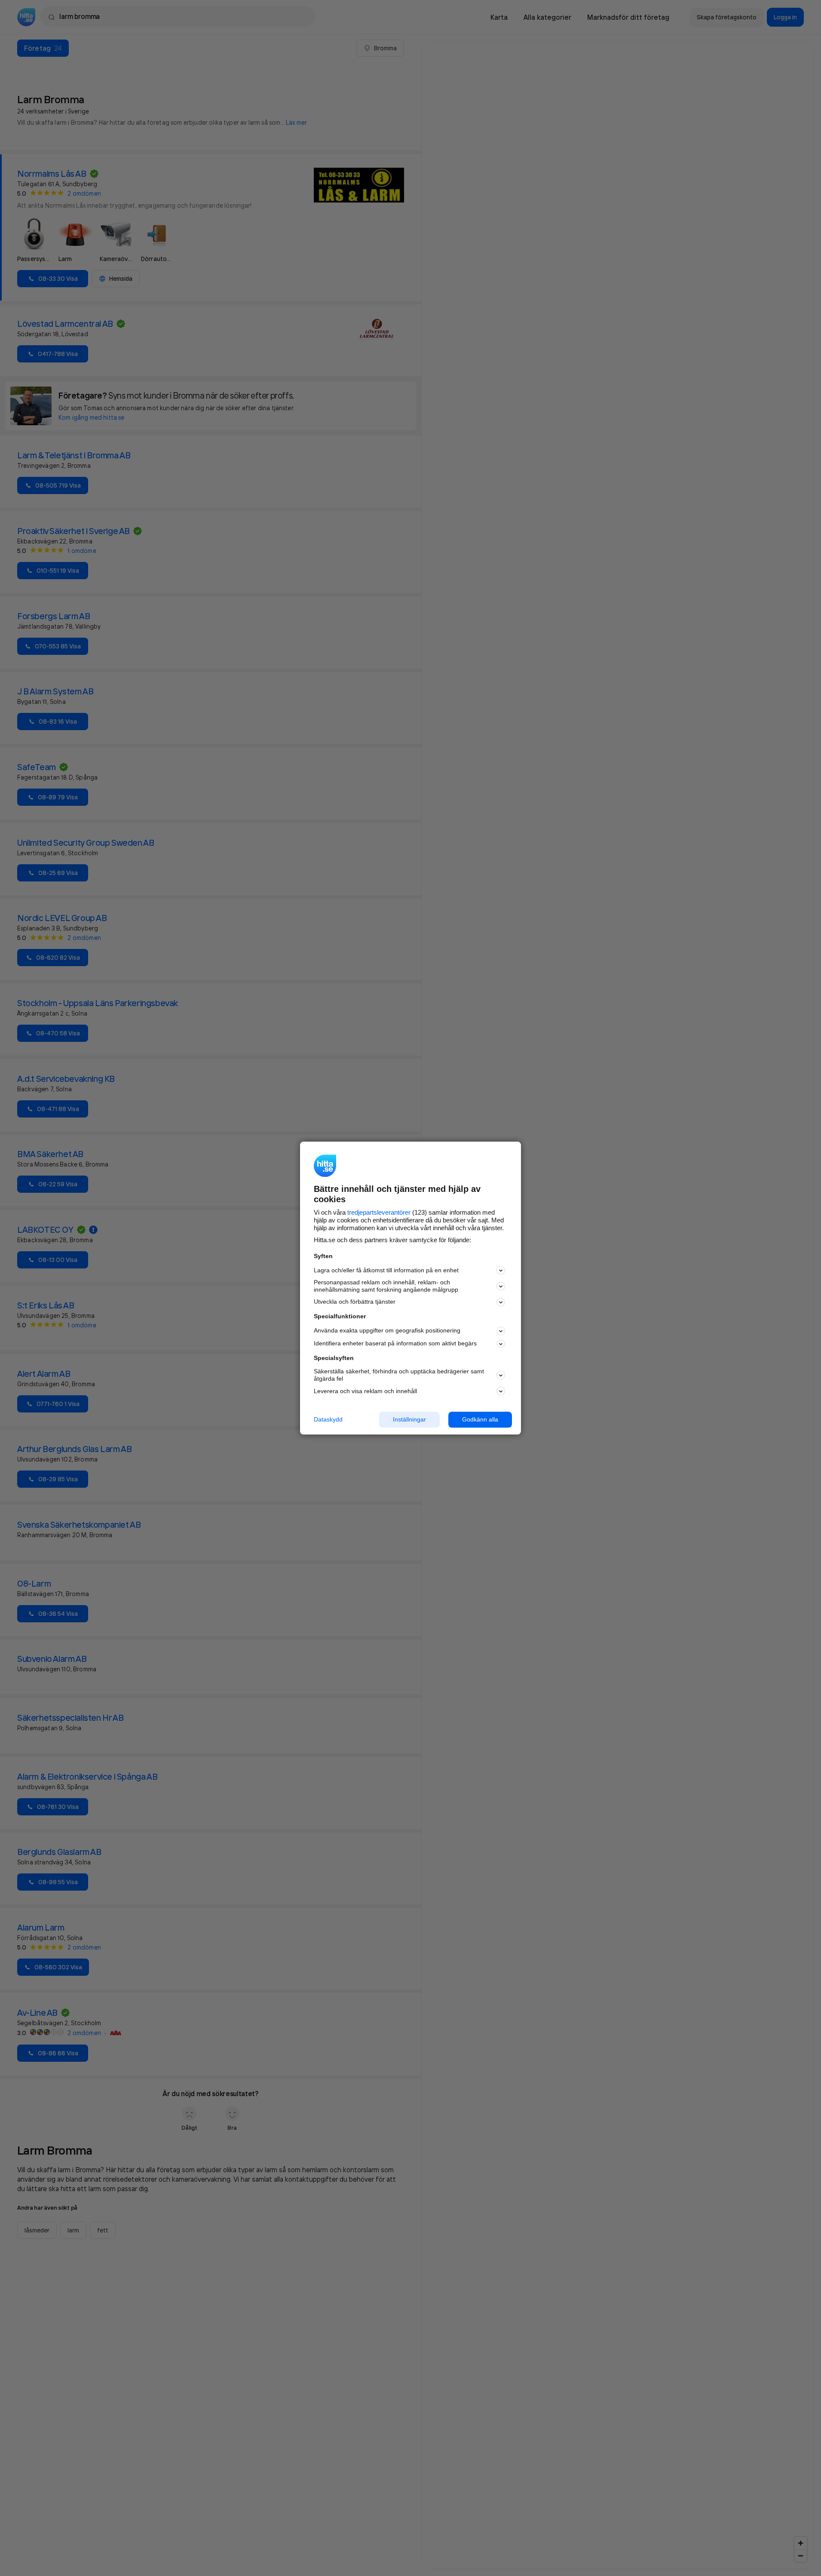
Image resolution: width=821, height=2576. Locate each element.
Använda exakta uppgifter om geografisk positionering (387, 1331)
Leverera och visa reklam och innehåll (365, 1391)
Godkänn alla (480, 1419)
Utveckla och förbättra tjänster (355, 1302)
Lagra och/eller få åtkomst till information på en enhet (386, 1270)
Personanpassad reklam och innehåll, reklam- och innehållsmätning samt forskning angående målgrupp (386, 1286)
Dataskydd (328, 1419)
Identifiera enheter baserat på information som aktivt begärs (395, 1344)
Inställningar (409, 1419)
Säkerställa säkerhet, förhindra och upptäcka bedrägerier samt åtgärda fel (399, 1375)
